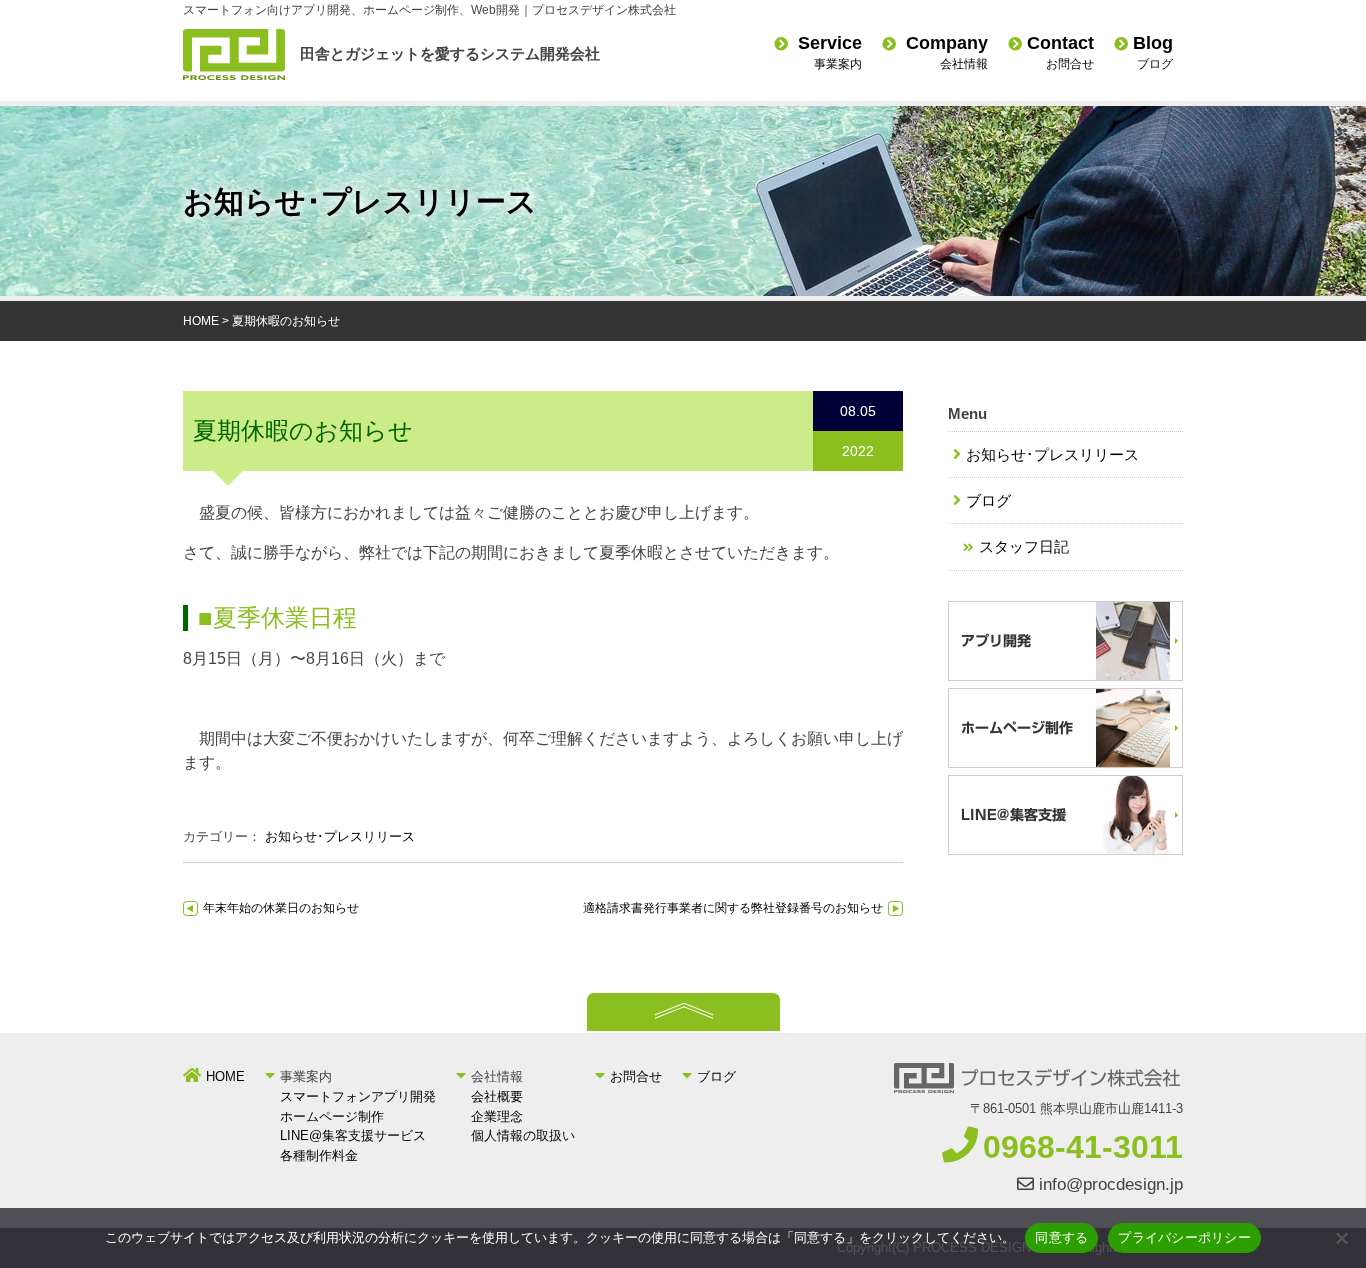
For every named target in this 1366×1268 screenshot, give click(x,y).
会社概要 (497, 1096)
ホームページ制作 (332, 1116)
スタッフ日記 (1024, 546)
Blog (1153, 52)
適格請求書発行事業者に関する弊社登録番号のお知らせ (733, 908)
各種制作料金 (319, 1155)
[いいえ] (1341, 1238)
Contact (1060, 52)
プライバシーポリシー (1184, 1237)
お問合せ (636, 1076)
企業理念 (497, 1116)
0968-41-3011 (1083, 1147)
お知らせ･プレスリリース (340, 836)
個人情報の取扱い (523, 1135)
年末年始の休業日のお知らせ (281, 908)
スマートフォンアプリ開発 (358, 1096)
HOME (201, 321)
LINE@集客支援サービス (353, 1135)
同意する (1061, 1237)
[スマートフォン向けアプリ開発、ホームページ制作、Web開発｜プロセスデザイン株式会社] (234, 74)
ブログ (988, 500)
